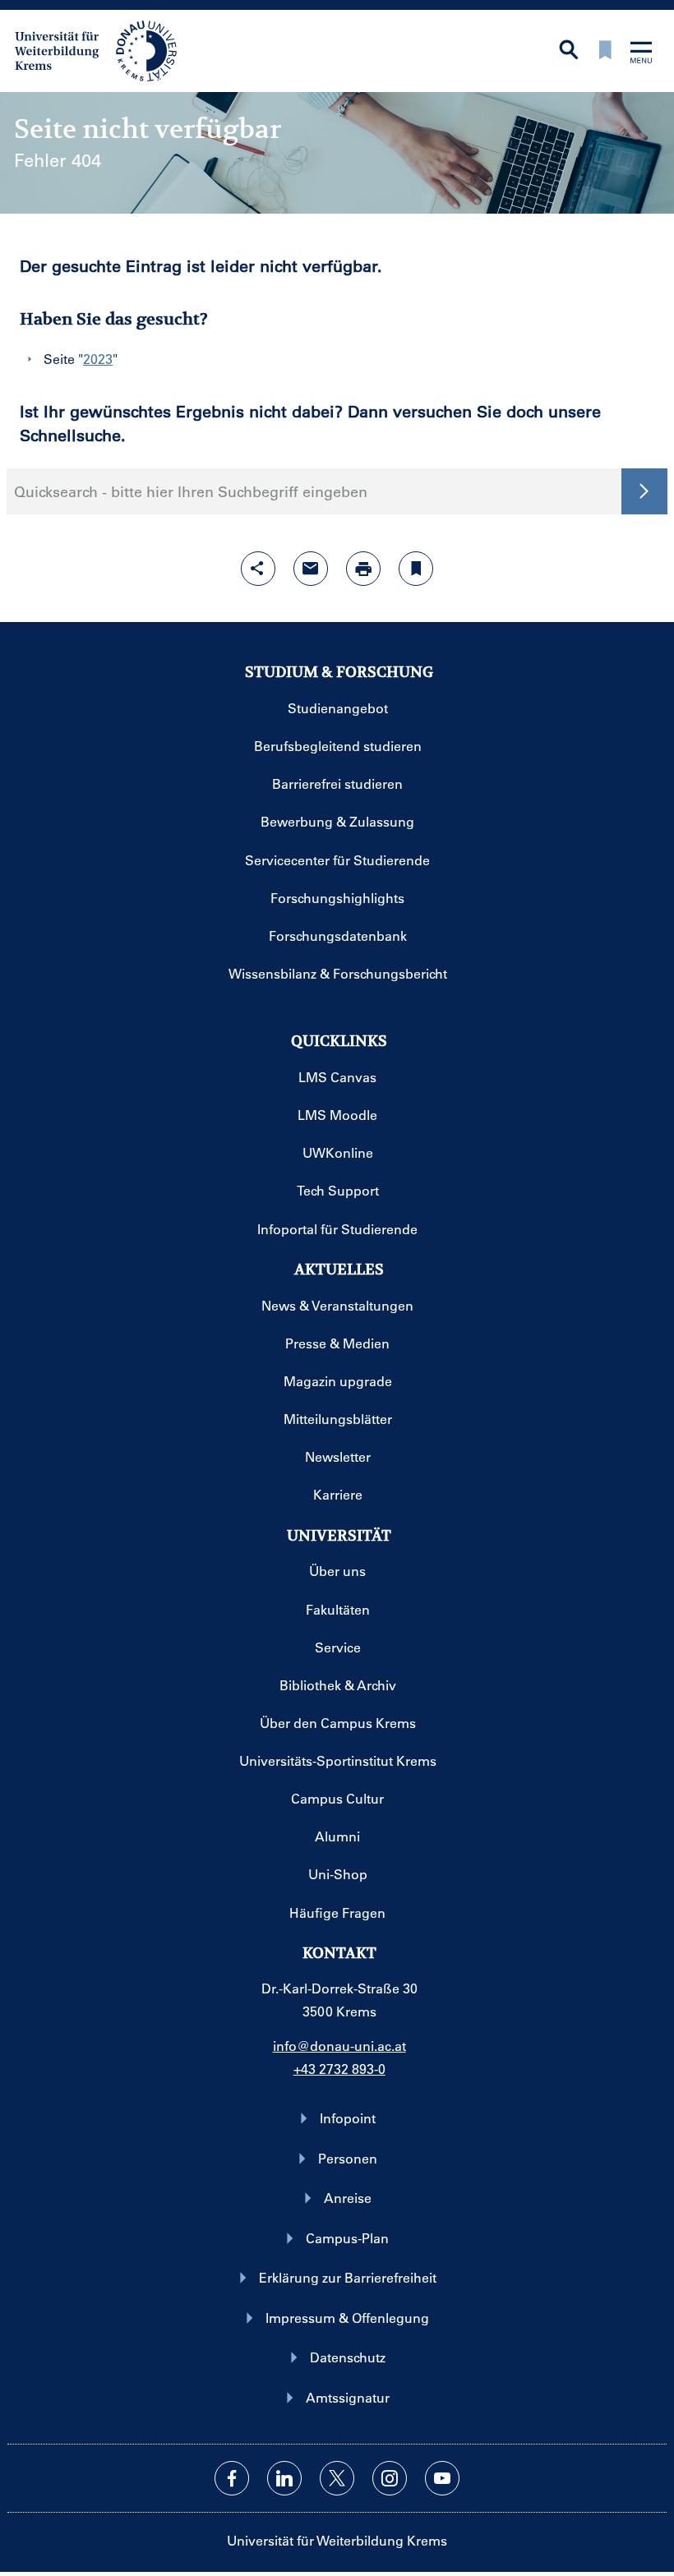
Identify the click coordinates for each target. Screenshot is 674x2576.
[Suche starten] (644, 491)
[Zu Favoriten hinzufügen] (416, 569)
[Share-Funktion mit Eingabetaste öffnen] (258, 569)
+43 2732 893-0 (339, 2069)
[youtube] (442, 2478)
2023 (98, 359)
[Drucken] (363, 569)
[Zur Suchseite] (569, 51)
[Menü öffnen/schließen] (641, 54)
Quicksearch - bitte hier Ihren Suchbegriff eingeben (191, 491)
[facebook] (232, 2478)
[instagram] (390, 2478)
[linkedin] (284, 2478)
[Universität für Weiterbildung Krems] (104, 49)
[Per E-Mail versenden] (311, 569)
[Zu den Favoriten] (605, 51)
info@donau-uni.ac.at (339, 2046)
